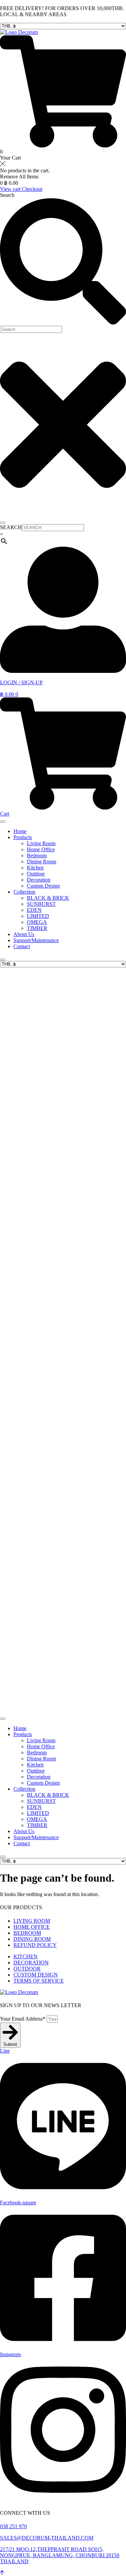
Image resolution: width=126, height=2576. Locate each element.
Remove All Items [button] (19, 177)
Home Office (41, 849)
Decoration (39, 880)
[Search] (3, 523)
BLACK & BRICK (48, 898)
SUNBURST (41, 904)
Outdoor (36, 874)
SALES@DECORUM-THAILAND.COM (47, 2538)
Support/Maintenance (36, 940)
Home (20, 831)
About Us (24, 934)
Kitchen (35, 868)
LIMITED (38, 916)
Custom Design (43, 886)
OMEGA (37, 922)
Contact (22, 946)
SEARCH (11, 527)
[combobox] (31, 329)
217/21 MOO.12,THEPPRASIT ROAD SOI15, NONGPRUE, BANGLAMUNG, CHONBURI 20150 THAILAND (60, 2555)
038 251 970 (13, 2526)
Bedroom (37, 855)
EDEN (34, 910)
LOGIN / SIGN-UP (21, 682)
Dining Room (41, 862)
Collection (24, 892)
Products (23, 837)
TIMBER (37, 928)
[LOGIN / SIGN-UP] (63, 671)
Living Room (41, 843)
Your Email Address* (23, 2019)
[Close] (3, 960)
